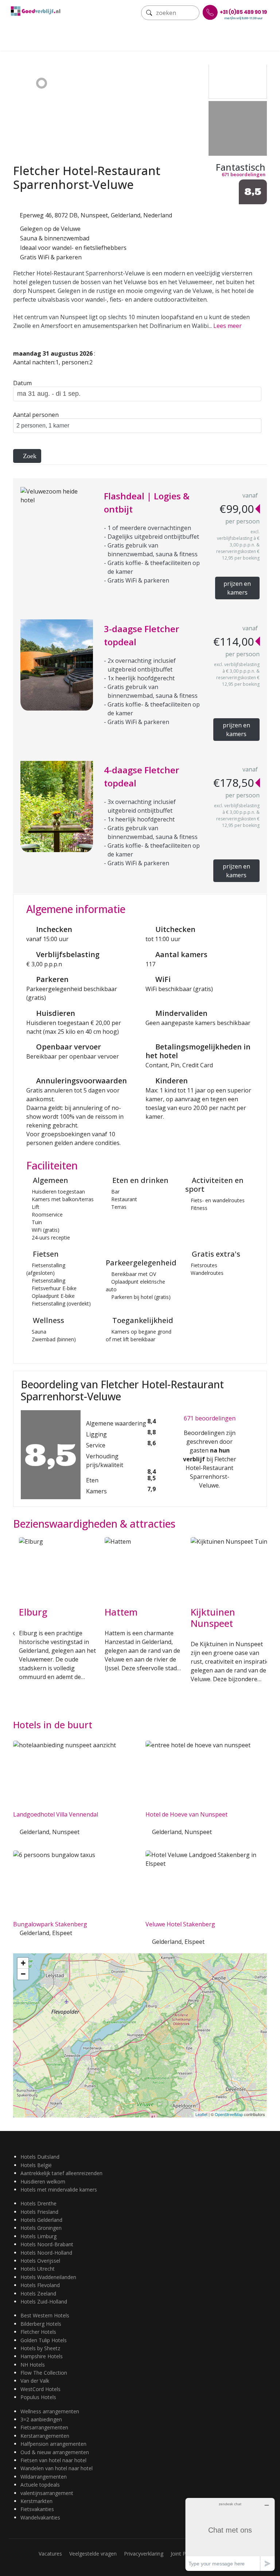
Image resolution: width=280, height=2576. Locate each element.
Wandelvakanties (40, 2517)
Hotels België (36, 2165)
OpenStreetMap (229, 2114)
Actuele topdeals (40, 2485)
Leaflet (201, 2114)
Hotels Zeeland (38, 2293)
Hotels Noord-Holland (46, 2253)
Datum (22, 383)
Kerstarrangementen (45, 2436)
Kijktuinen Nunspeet (209, 1617)
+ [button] (23, 1963)
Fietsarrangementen (44, 2427)
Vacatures (50, 2554)
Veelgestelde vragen (93, 2554)
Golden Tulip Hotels (44, 2340)
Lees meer (227, 326)
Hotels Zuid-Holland (44, 2302)
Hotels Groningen (41, 2228)
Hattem (117, 1612)
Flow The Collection (44, 2373)
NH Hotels (33, 2365)
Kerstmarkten (36, 2501)
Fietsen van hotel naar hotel (53, 2460)
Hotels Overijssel (40, 2261)
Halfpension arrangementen (53, 2444)
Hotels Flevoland (40, 2285)
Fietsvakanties (37, 2509)
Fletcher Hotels (38, 2332)
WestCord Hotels (40, 2389)
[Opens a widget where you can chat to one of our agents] (230, 2534)
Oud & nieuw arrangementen (55, 2452)
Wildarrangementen (44, 2477)
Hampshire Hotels (42, 2356)
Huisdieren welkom (43, 2182)
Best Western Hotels (45, 2315)
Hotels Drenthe (38, 2203)
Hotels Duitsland (40, 2157)
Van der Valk (35, 2381)
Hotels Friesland (39, 2212)
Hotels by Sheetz (40, 2348)
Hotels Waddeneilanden (48, 2277)
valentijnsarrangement (47, 2493)
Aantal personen (36, 415)
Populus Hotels (38, 2397)
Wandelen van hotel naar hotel (57, 2468)
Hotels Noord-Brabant (47, 2244)
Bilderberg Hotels (41, 2324)
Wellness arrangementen (50, 2411)
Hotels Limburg (38, 2236)
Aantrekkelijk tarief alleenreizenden (61, 2173)
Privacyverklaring (144, 2554)
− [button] (23, 1974)
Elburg (29, 1612)
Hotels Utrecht (38, 2269)
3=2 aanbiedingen (41, 2419)
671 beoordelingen (210, 1418)
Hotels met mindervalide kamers (59, 2190)
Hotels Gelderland (41, 2220)
